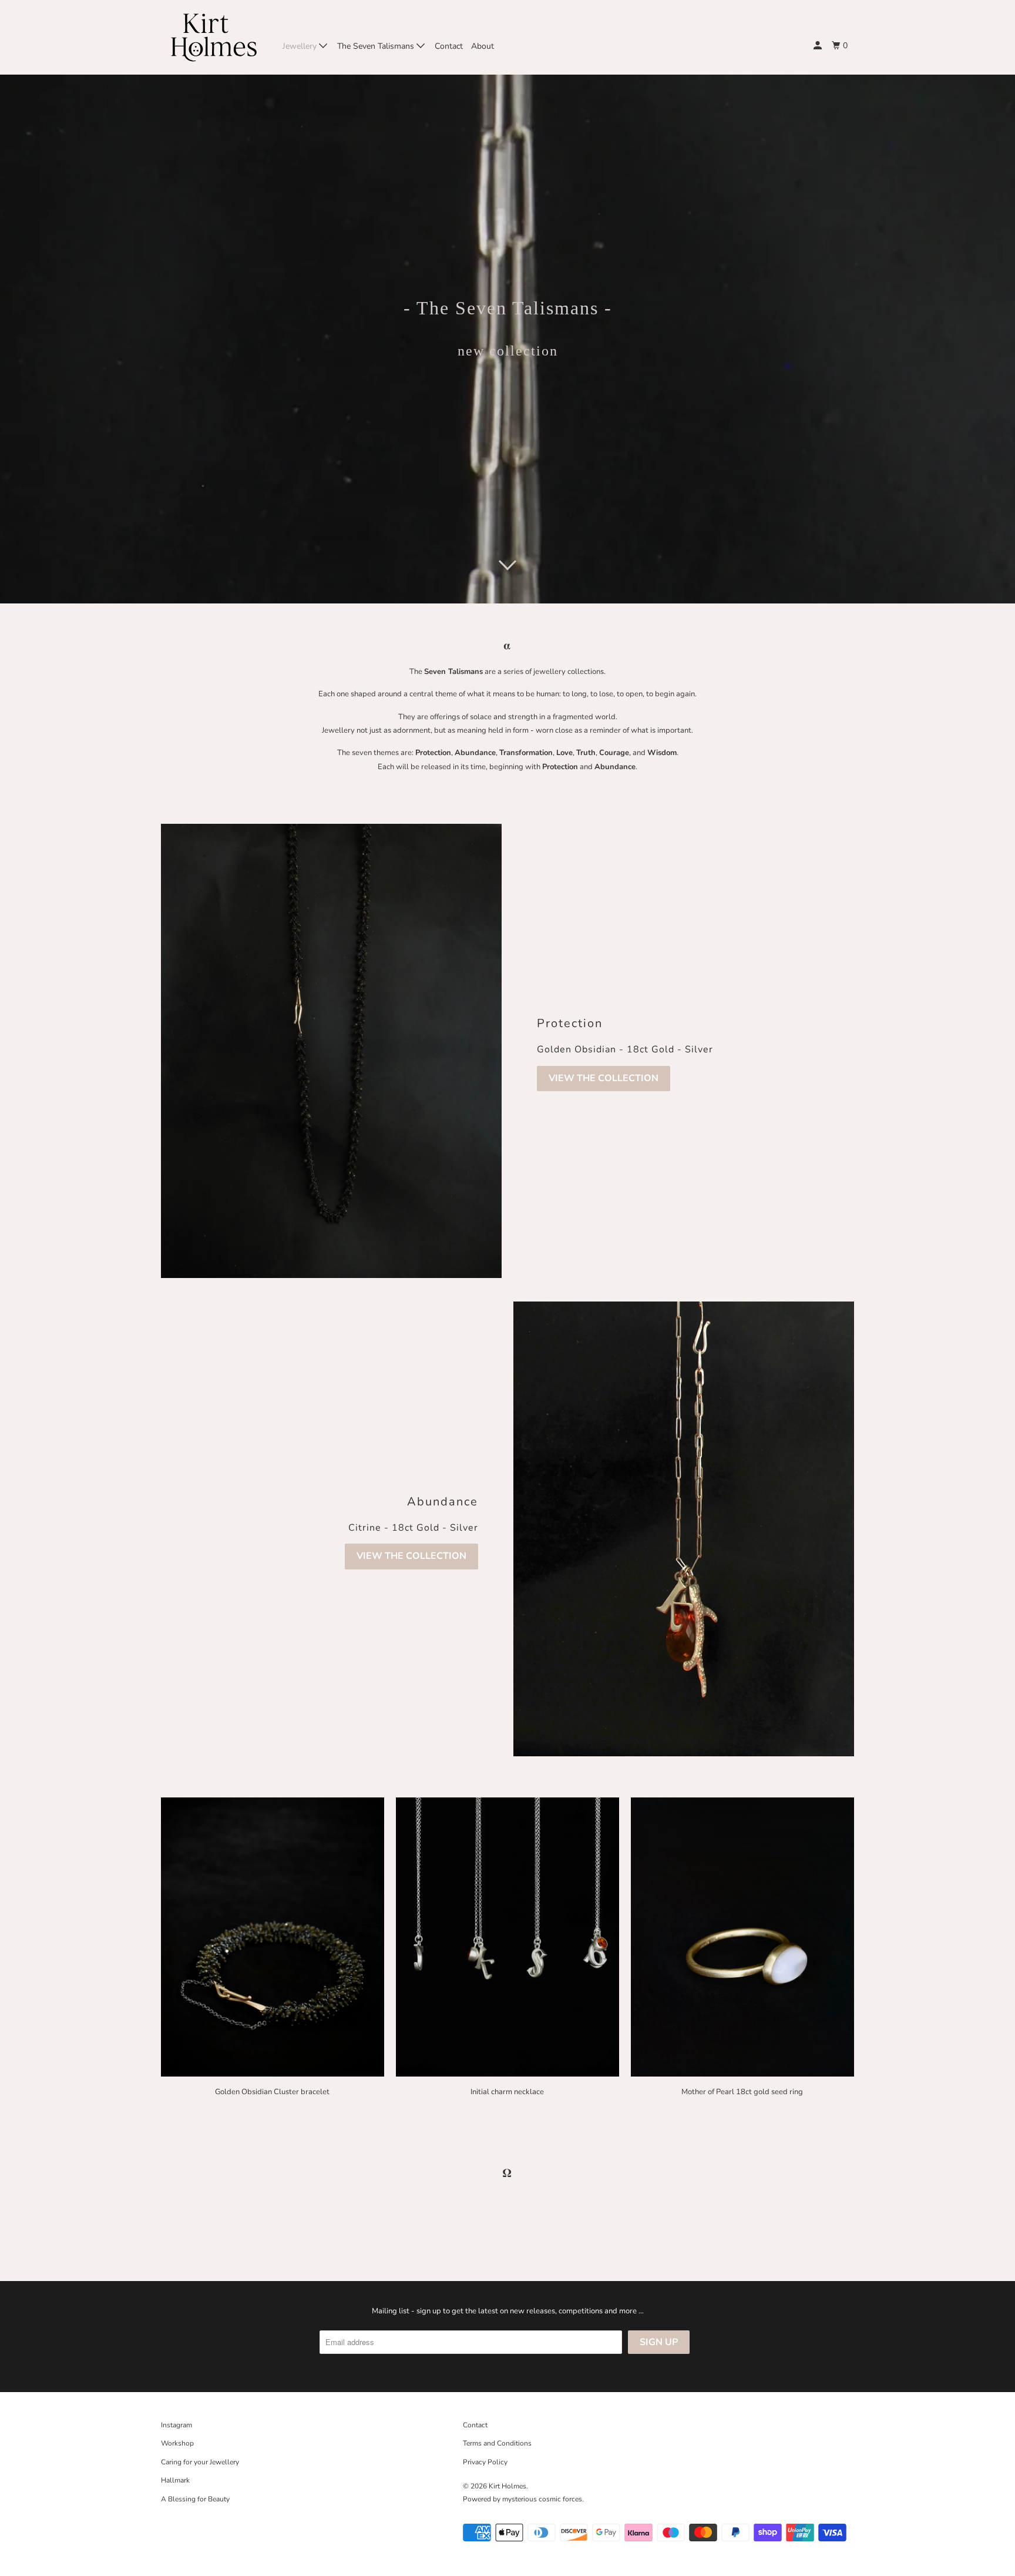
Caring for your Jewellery (200, 2462)
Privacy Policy (485, 2462)
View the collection (604, 1078)
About (483, 46)
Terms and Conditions (497, 2443)
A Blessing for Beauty (195, 2499)
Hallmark (175, 2480)
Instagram (177, 2425)
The (428, 672)
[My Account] (819, 46)
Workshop (177, 2443)
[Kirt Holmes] (214, 37)
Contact (449, 46)
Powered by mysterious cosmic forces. (523, 2499)
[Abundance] (684, 1529)
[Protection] (331, 1051)
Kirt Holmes (508, 2486)
